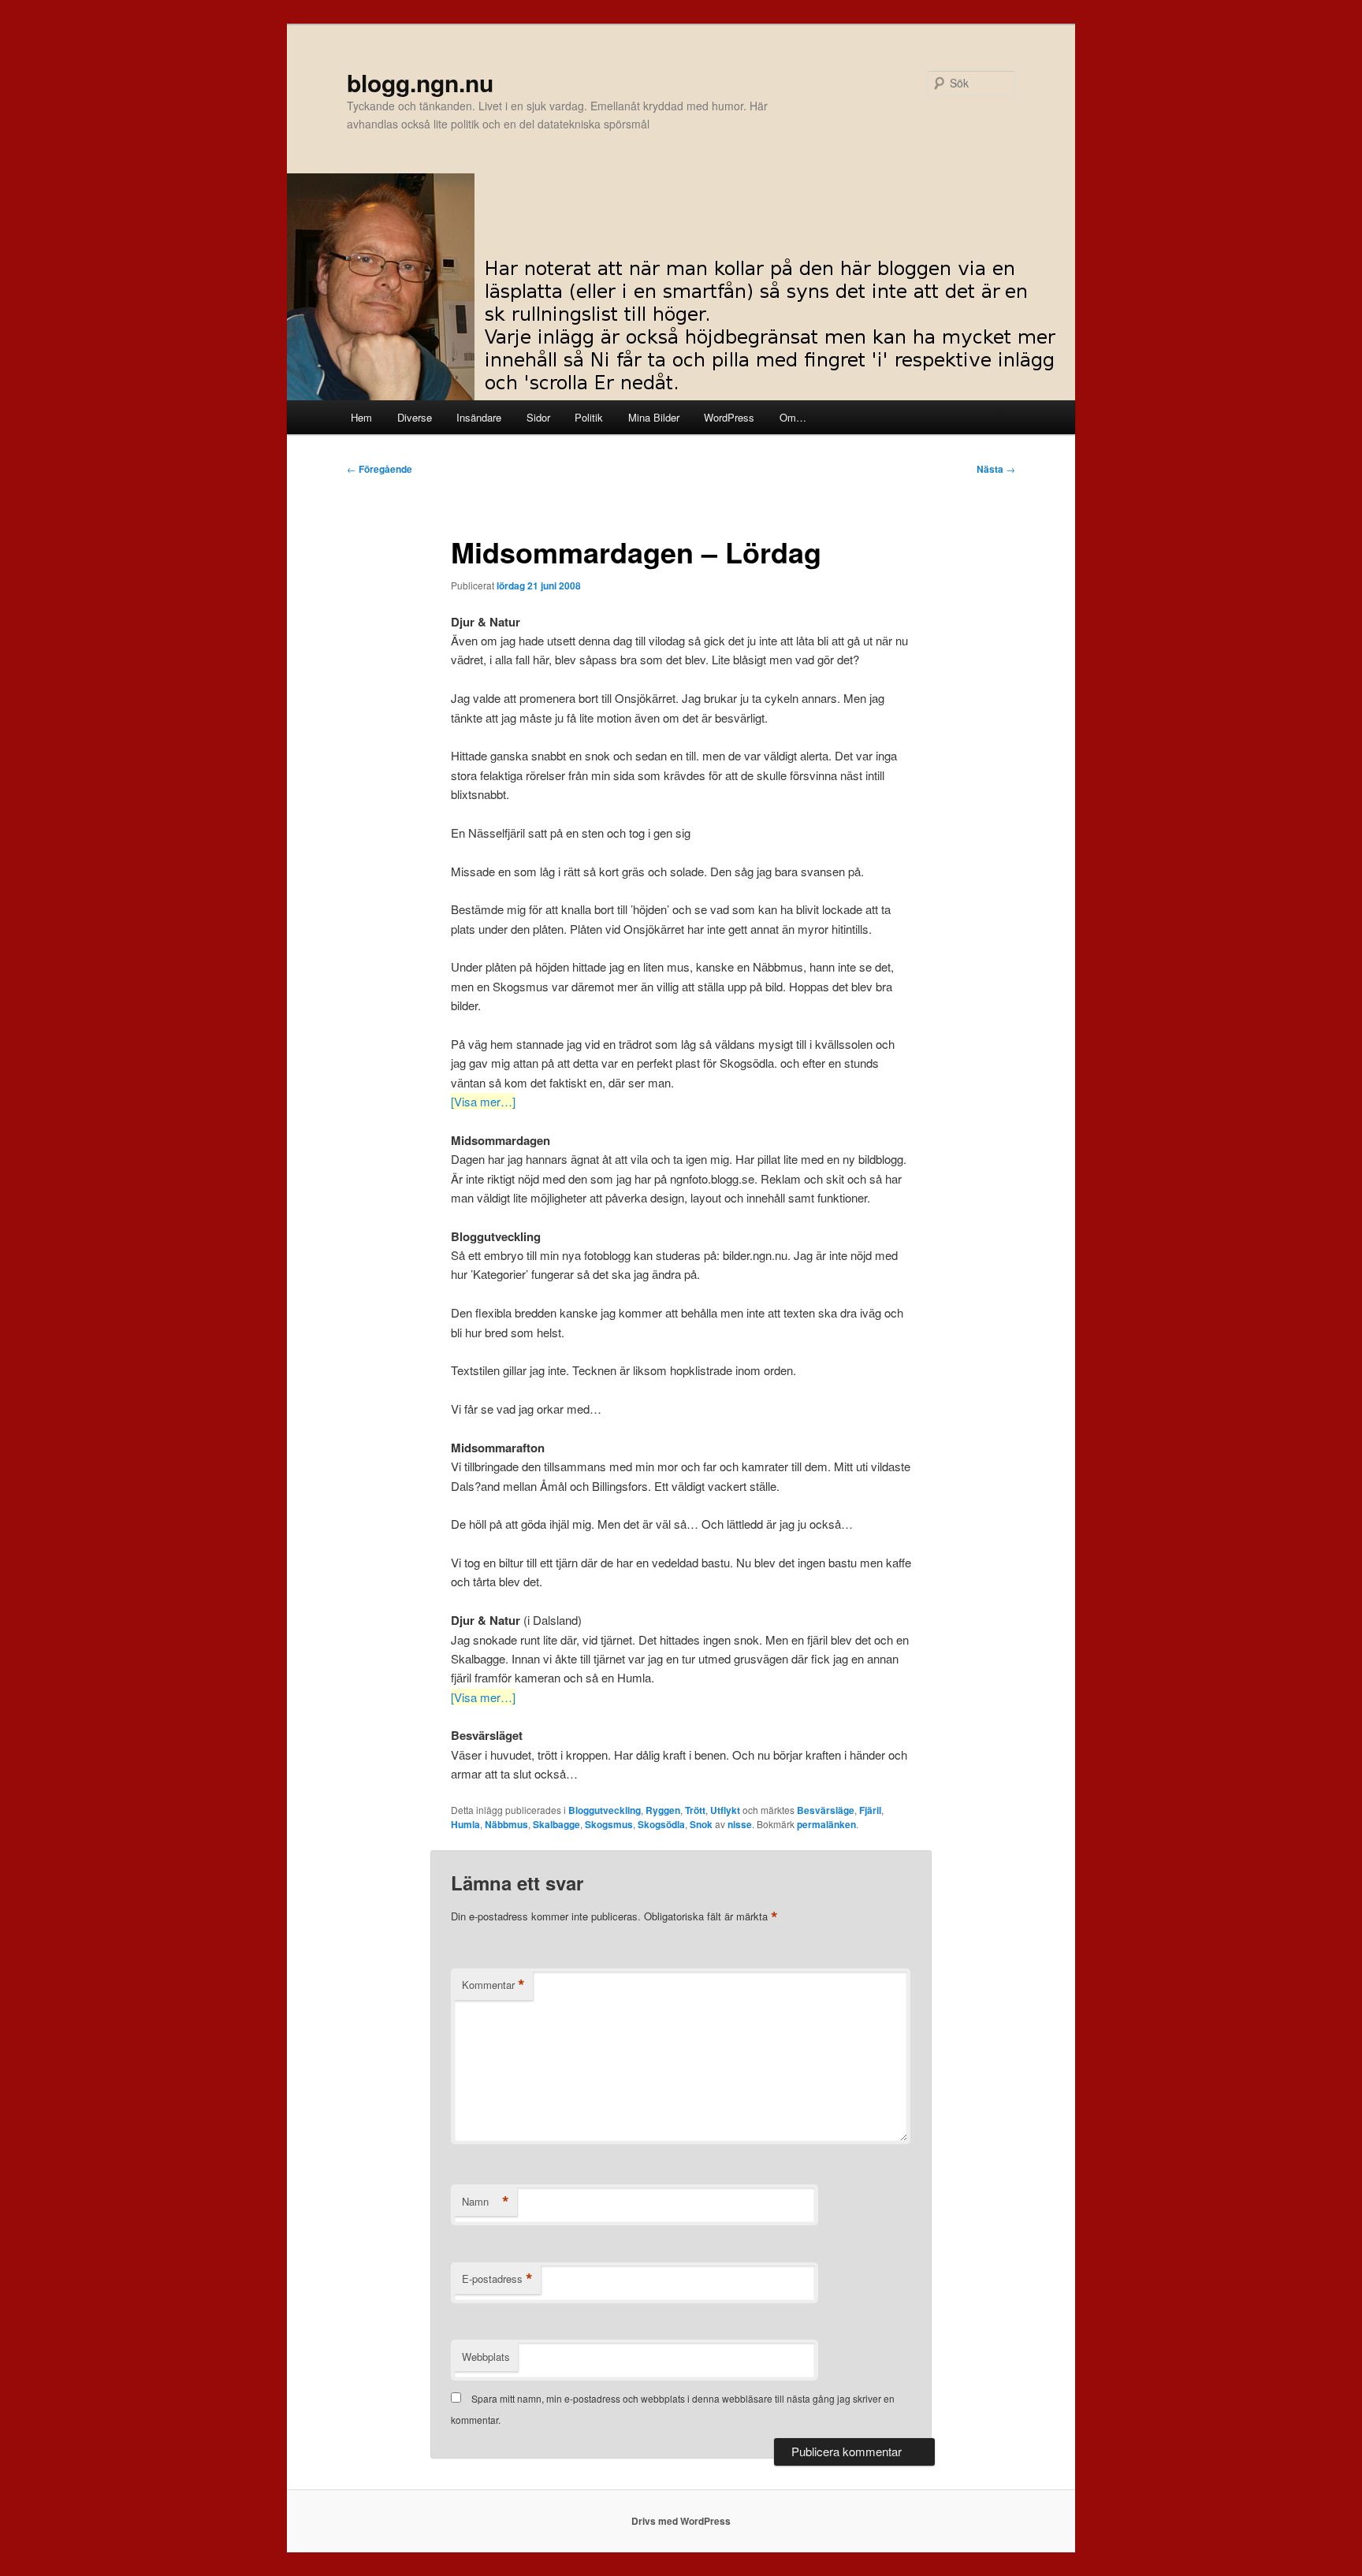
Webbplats (486, 2357)
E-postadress (497, 2279)
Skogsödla (661, 1824)
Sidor (538, 417)
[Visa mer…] (483, 1101)
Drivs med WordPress (681, 2521)
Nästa (996, 469)
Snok (701, 1824)
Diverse (415, 417)
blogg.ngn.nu (420, 82)
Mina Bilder (654, 417)
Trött (695, 1810)
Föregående (380, 469)
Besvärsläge (826, 1810)
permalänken (826, 1824)
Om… (793, 417)
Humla (465, 1824)
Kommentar (493, 1985)
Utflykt (725, 1810)
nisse (740, 1824)
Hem (361, 417)
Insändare (479, 417)
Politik (589, 417)
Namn (486, 2202)
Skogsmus (609, 1824)
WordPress (729, 417)
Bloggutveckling (605, 1810)
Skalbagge (556, 1824)
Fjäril (870, 1810)
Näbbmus (506, 1824)
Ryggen (663, 1810)
